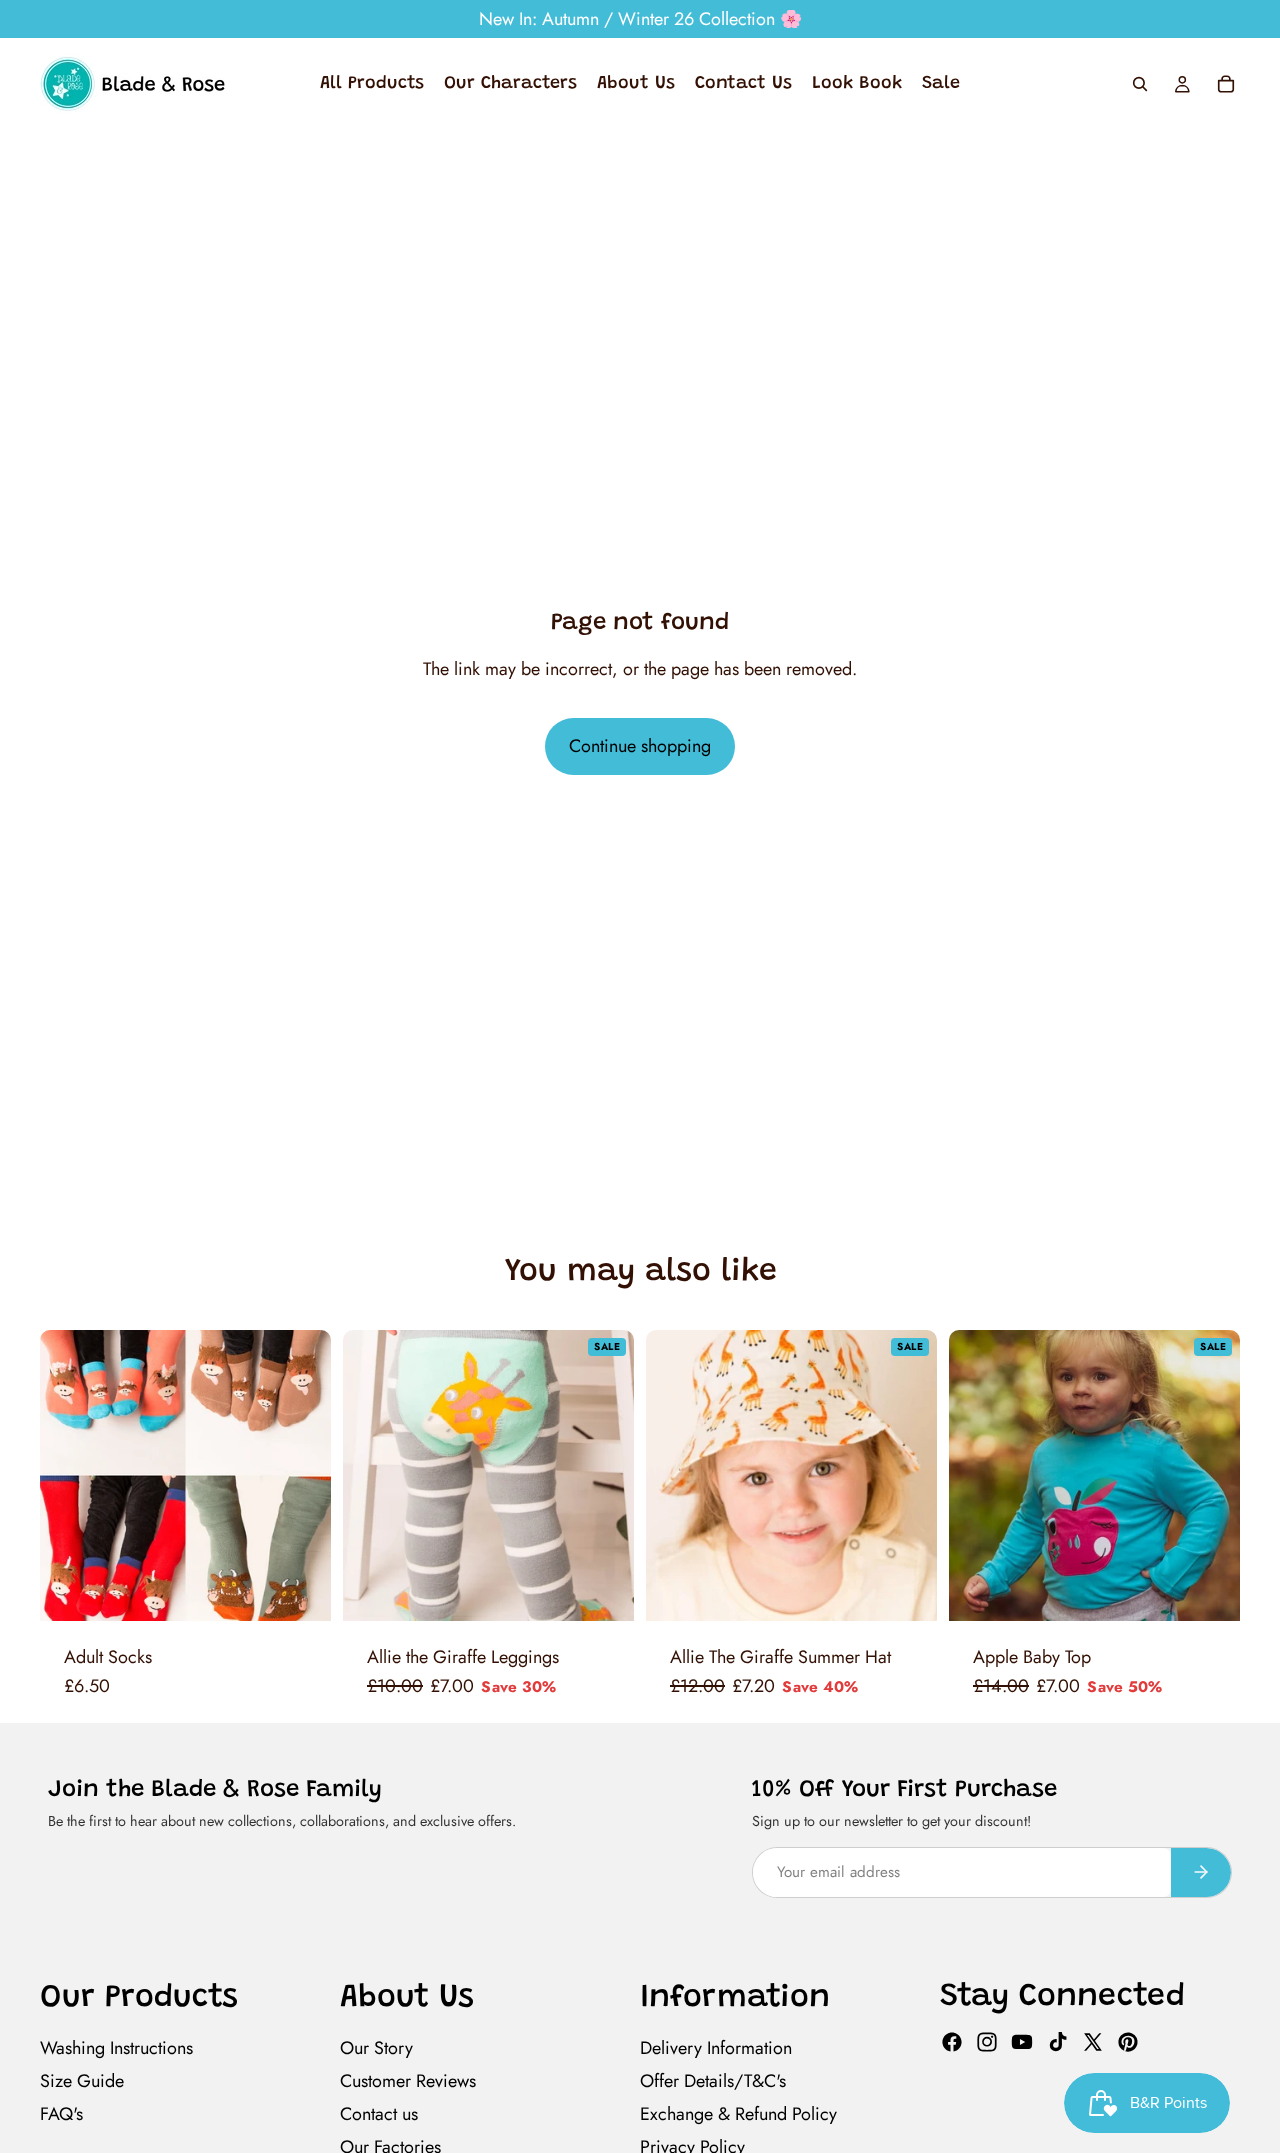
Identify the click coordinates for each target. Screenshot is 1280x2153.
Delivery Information (716, 2048)
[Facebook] (952, 2042)
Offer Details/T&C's (713, 2081)
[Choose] (300, 1590)
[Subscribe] (1201, 1872)
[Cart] (1226, 84)
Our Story (376, 2048)
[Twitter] (1093, 2042)
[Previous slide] (78, 1476)
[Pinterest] (1128, 2042)
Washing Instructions (116, 2048)
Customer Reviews (408, 2081)
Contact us (379, 2114)
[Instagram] (987, 2042)
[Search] (1140, 84)
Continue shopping (640, 746)
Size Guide (82, 2081)
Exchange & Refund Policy (738, 2114)
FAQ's (61, 2114)
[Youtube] (1022, 2042)
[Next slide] (293, 1476)
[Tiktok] (1058, 2042)
